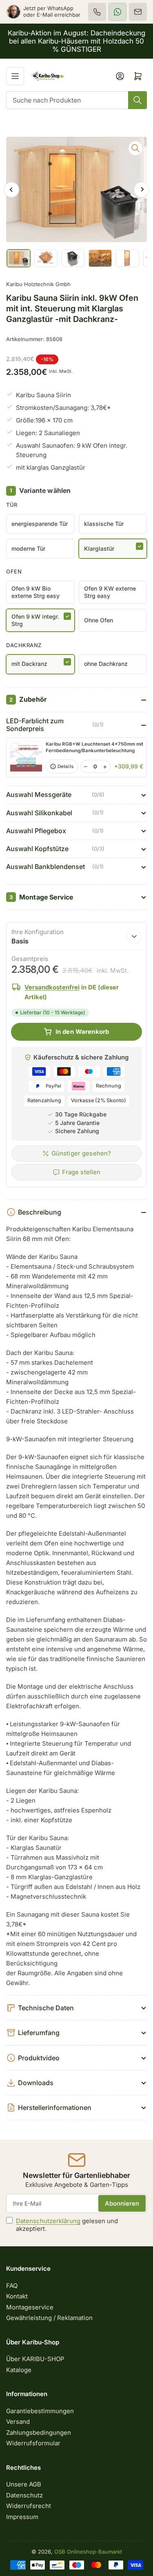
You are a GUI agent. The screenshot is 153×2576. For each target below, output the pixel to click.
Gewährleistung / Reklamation (49, 2318)
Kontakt (17, 2296)
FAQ (12, 2286)
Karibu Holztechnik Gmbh (38, 284)
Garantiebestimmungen (40, 2411)
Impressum (22, 2517)
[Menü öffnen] (15, 76)
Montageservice (30, 2307)
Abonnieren (122, 2203)
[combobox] (76, 100)
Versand (18, 2422)
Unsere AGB (24, 2484)
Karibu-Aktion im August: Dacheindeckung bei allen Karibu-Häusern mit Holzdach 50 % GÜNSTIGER (76, 41)
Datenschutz (24, 2495)
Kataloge (19, 2370)
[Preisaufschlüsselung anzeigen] (134, 937)
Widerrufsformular (33, 2443)
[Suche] (137, 100)
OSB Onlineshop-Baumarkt (88, 2552)
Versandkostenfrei (52, 987)
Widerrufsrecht (29, 2506)
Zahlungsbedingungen (39, 2433)
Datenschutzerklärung (48, 2221)
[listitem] (97, 12)
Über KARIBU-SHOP (35, 2359)
